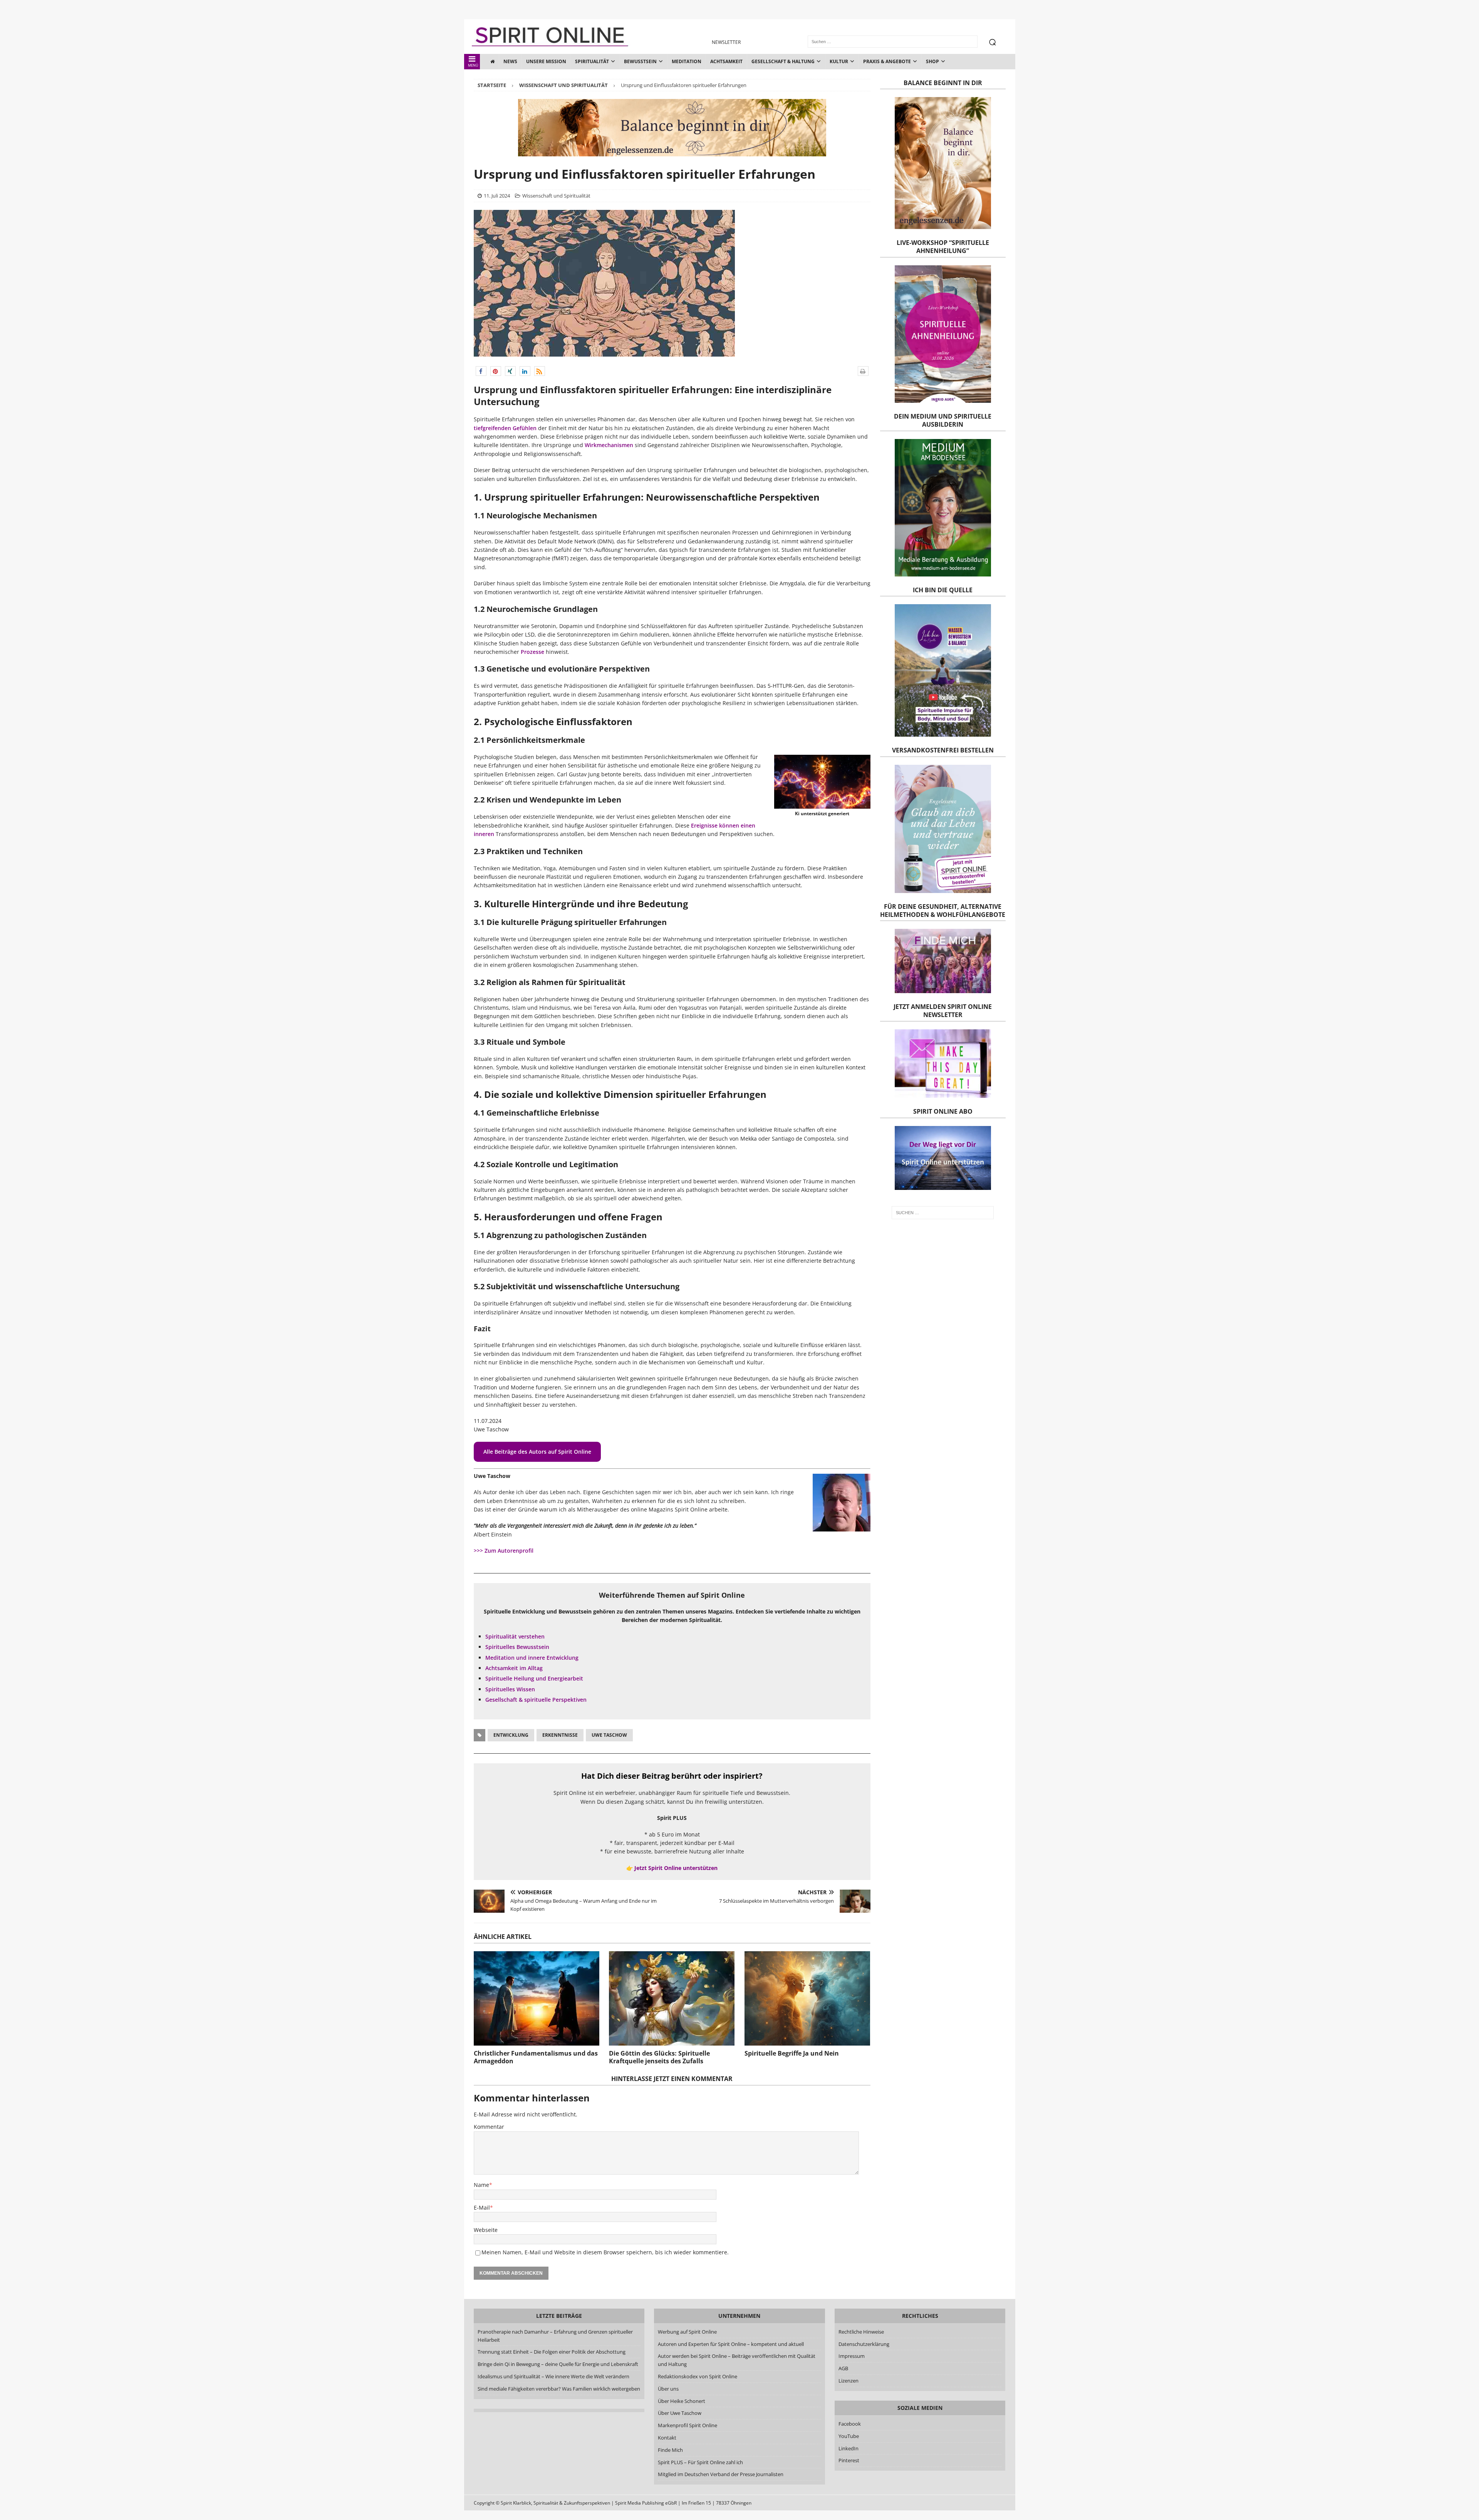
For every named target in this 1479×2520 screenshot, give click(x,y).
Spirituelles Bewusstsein (517, 1647)
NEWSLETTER (726, 42)
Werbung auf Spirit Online (687, 2332)
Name (481, 2185)
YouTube (849, 2436)
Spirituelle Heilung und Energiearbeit (534, 1678)
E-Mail (482, 2208)
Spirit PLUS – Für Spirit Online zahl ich (700, 2462)
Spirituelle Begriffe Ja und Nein (792, 2053)
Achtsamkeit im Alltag (514, 1668)
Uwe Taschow (609, 1735)
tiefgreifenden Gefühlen (505, 428)
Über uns (668, 2389)
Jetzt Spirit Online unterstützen (676, 1868)
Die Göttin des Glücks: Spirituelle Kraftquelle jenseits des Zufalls (659, 2057)
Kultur (839, 61)
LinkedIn (848, 2448)
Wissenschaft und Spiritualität (556, 196)
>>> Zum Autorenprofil (504, 1551)
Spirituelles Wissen (510, 1689)
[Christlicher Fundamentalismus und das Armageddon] (537, 1998)
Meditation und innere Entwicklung (532, 1658)
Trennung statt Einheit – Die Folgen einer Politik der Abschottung (552, 2352)
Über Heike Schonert (682, 2401)
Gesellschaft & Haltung (783, 61)
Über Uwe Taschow (680, 2413)
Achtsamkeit (726, 61)
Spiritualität (592, 61)
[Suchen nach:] (943, 1213)
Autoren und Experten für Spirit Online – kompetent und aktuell (731, 2344)
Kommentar (489, 2127)
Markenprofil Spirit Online (688, 2425)
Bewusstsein (640, 61)
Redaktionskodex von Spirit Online (698, 2376)
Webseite (486, 2230)
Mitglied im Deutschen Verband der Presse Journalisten (721, 2474)
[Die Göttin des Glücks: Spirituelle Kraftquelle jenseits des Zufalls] (672, 1998)
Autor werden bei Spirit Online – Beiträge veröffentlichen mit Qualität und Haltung (737, 2360)
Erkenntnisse (560, 1735)
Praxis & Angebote (887, 61)
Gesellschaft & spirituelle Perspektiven (536, 1700)
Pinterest (849, 2460)
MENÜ (473, 65)
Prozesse (532, 652)
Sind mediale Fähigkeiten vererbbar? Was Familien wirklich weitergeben (559, 2389)
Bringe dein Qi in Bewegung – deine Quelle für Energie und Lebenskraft (558, 2364)
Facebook (850, 2424)
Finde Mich (670, 2450)
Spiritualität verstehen (515, 1636)
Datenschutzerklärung (864, 2344)
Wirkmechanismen (608, 445)
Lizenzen (848, 2381)
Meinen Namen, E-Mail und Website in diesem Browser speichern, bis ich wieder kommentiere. (605, 2252)
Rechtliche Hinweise (861, 2332)
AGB (843, 2368)
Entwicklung (511, 1735)
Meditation (687, 61)
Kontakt (667, 2438)
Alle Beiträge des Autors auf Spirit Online (537, 1452)
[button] (481, 371)
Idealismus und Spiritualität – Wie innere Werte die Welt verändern (553, 2376)
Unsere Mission (546, 61)
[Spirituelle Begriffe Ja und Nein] (807, 1998)
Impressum (852, 2356)
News (510, 61)
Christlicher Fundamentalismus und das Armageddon (536, 2057)
